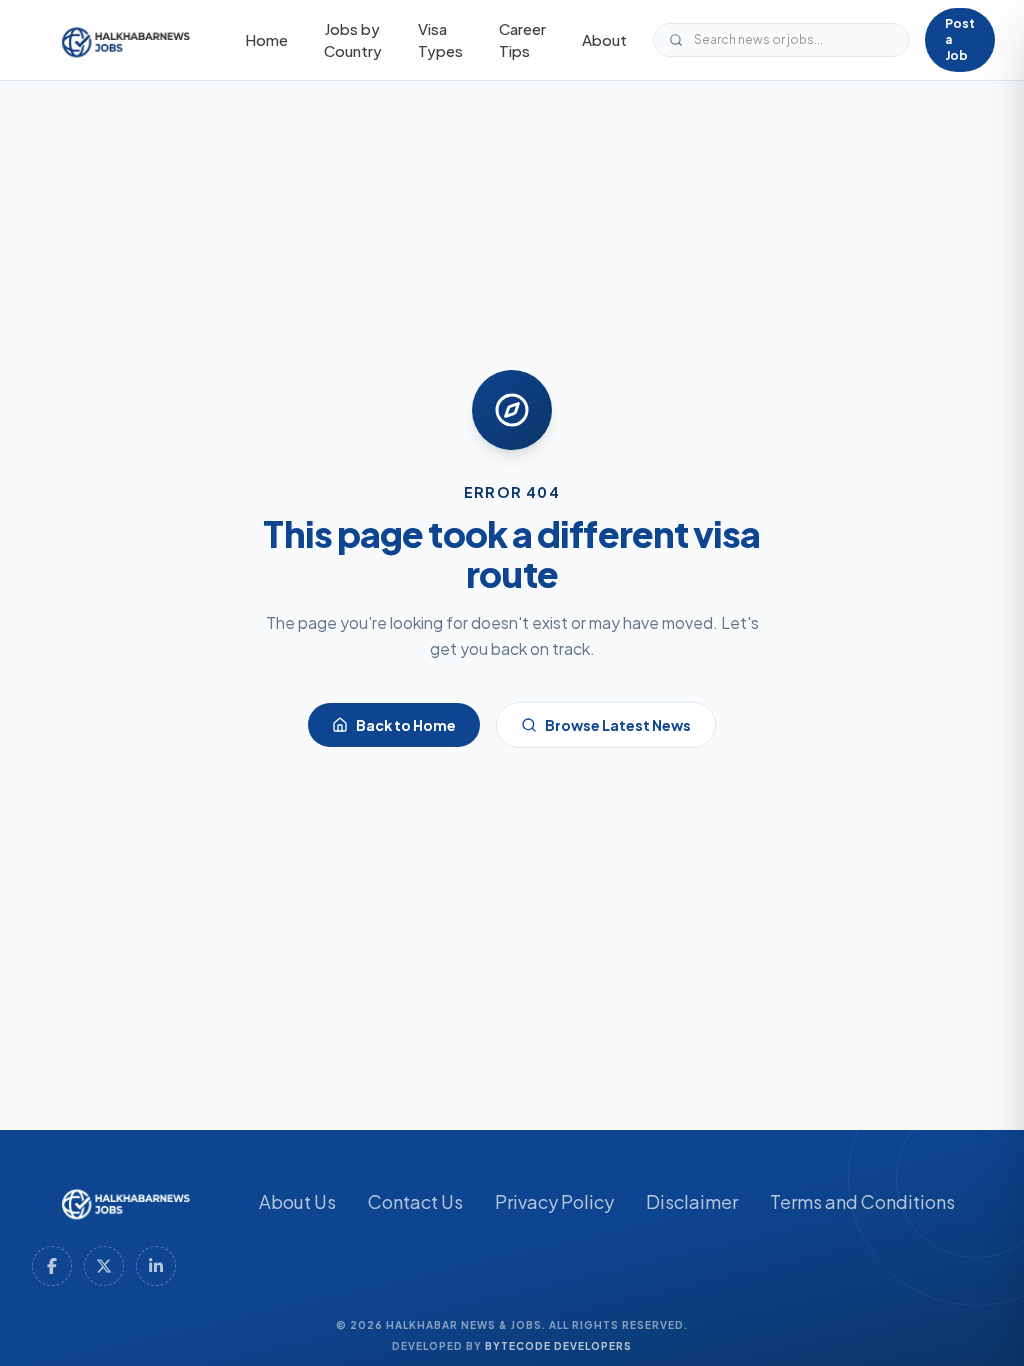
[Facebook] (52, 1266)
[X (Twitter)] (104, 1266)
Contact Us (415, 1201)
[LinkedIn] (156, 1266)
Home (266, 39)
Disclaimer (692, 1201)
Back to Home (406, 725)
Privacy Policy (554, 1201)
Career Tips (522, 40)
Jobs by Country (353, 40)
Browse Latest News (618, 725)
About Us (297, 1201)
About (604, 39)
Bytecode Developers (558, 1346)
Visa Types (440, 40)
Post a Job (960, 39)
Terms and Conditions (862, 1201)
